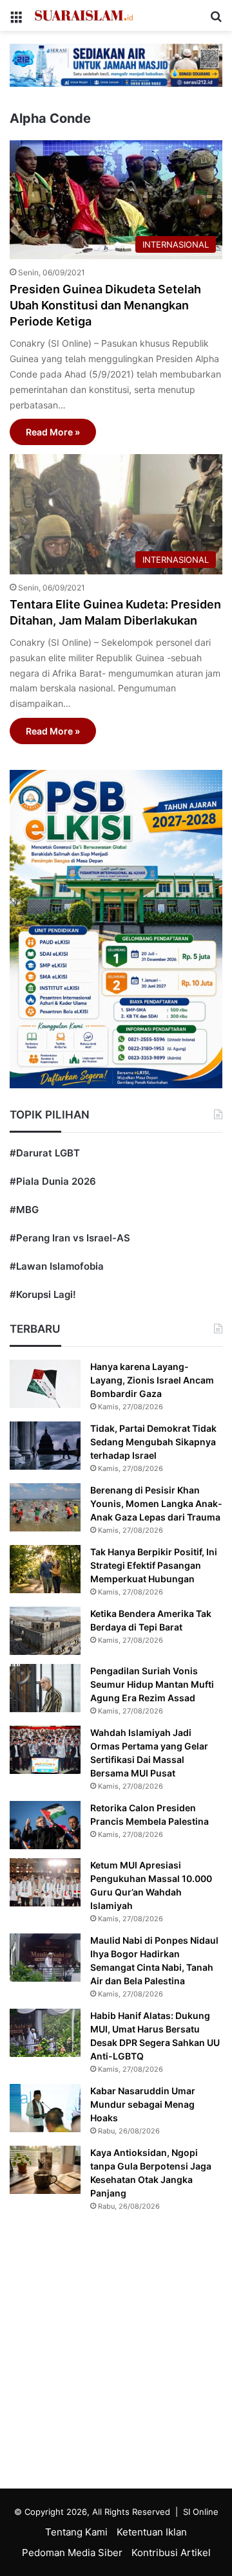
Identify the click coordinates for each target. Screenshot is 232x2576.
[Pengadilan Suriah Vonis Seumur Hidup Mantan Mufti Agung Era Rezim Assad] (45, 1688)
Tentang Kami (76, 2532)
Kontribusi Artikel (171, 2553)
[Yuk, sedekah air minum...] (116, 65)
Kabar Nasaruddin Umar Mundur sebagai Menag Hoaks (143, 2104)
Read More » (53, 432)
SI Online (201, 2512)
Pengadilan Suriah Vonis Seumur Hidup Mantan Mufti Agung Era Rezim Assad (152, 1684)
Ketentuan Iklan (152, 2532)
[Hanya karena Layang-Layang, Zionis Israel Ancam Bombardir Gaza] (45, 1384)
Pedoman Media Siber (72, 2553)
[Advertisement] (116, 2353)
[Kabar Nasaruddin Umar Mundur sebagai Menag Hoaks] (45, 2108)
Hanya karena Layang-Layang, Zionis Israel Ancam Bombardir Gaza (152, 1380)
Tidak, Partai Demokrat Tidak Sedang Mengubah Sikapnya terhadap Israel (153, 1442)
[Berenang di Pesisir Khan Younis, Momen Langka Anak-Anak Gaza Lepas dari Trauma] (45, 1507)
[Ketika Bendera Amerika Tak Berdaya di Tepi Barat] (45, 1631)
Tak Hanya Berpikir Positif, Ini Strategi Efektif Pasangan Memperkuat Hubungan (154, 1565)
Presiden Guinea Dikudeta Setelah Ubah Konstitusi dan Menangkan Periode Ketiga (105, 305)
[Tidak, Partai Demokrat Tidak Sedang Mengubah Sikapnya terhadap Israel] (45, 1446)
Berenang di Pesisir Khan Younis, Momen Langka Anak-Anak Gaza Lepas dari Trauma (156, 1503)
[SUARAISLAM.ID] (84, 15)
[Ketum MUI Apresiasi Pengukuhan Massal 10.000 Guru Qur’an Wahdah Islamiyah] (45, 1882)
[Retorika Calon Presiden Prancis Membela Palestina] (45, 1825)
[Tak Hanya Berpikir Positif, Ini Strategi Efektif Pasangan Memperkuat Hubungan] (45, 1569)
